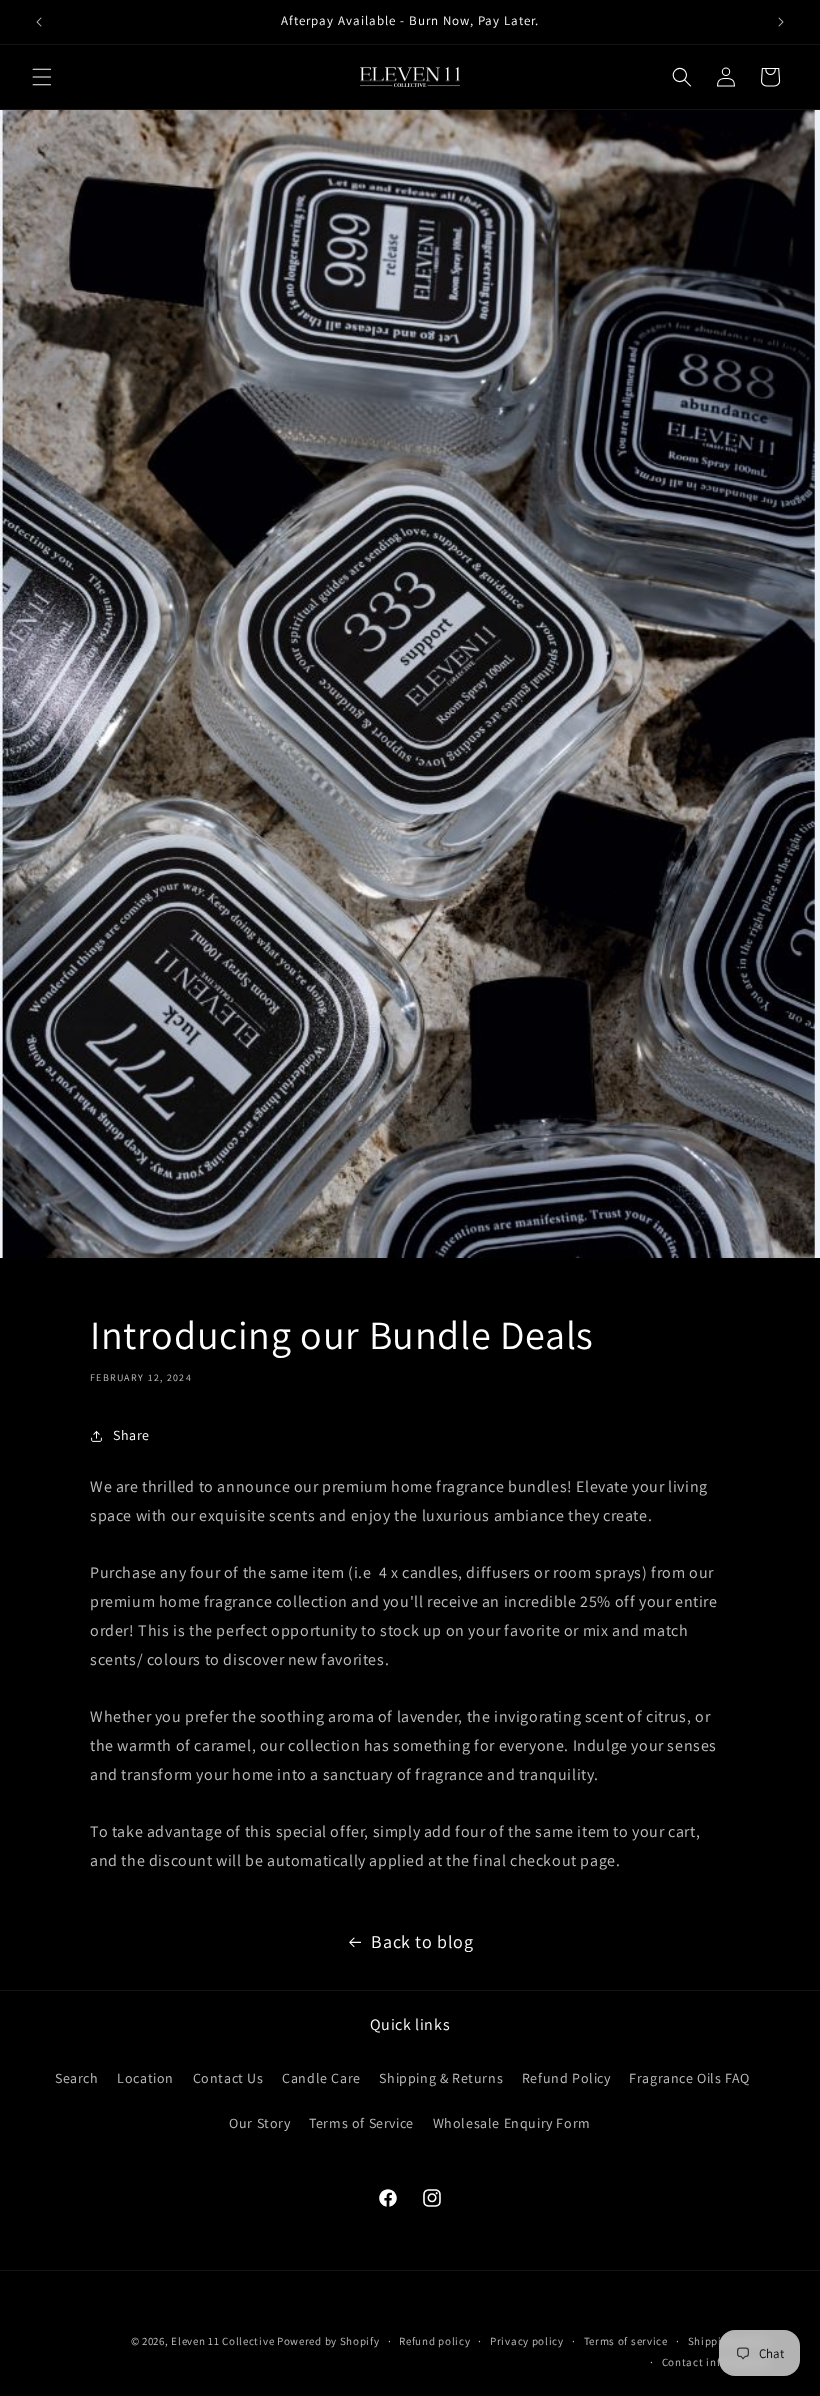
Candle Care (321, 2078)
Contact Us (228, 2078)
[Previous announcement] (39, 22)
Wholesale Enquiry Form (512, 2123)
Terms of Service (361, 2123)
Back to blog (422, 1941)
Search (77, 2078)
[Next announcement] (781, 22)
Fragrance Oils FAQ (689, 2078)
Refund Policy (566, 2078)
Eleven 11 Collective (222, 2341)
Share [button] (131, 1435)
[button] (42, 77)
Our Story (259, 2123)
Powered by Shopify (328, 2341)
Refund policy (434, 2341)
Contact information (716, 2362)
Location (145, 2078)
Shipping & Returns (441, 2078)
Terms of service (626, 2341)
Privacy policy (527, 2341)
